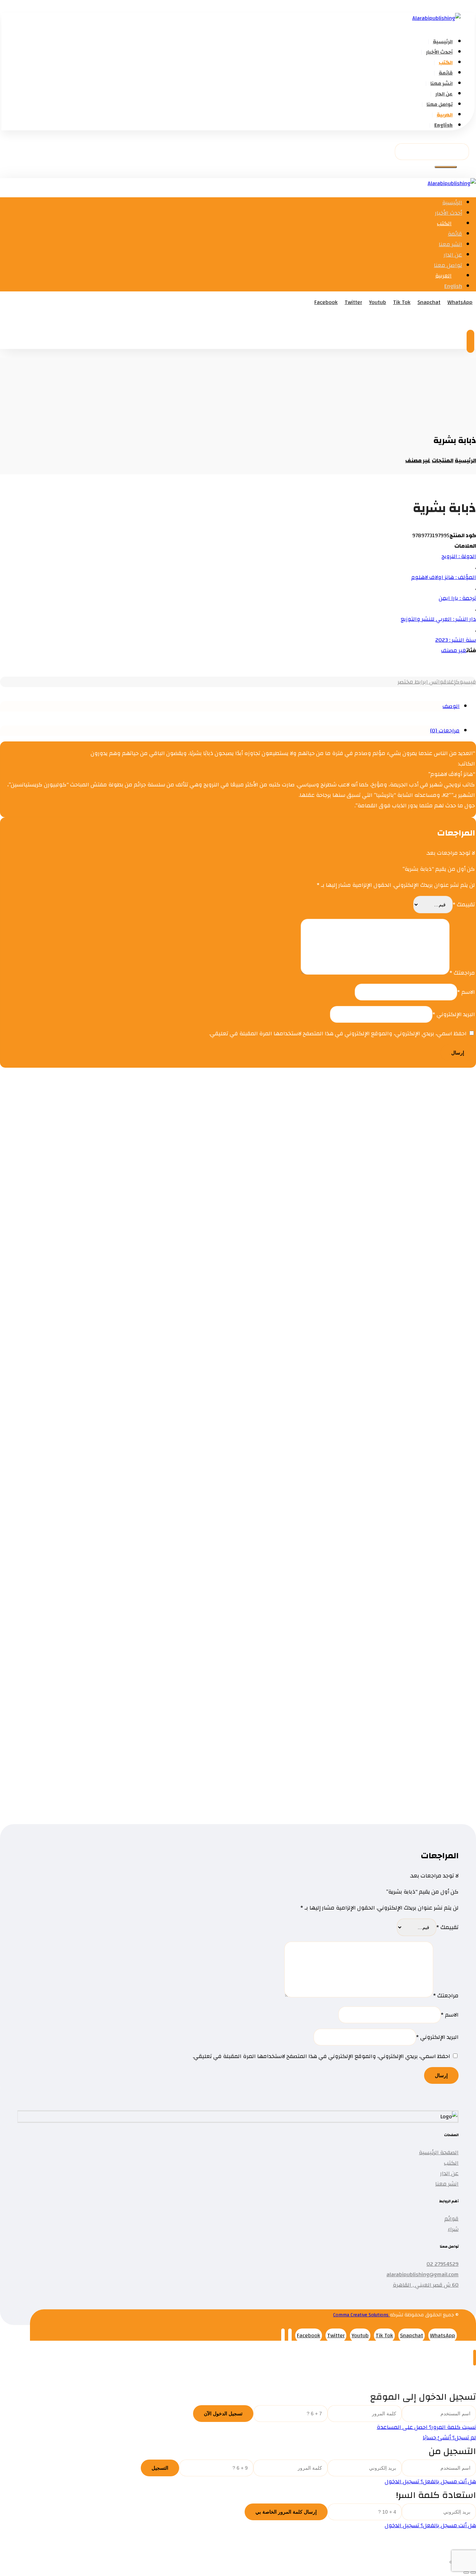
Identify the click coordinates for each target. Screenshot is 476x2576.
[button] (446, 167)
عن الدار (449, 2173)
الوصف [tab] (451, 706)
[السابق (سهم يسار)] (473, 2573)
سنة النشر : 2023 (456, 640)
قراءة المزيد (401, 1171)
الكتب (451, 2163)
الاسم (466, 992)
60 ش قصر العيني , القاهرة (426, 2285)
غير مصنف (454, 650)
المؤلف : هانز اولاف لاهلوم (444, 577)
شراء (453, 2229)
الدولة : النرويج (459, 556)
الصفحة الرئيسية (439, 2152)
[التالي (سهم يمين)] (466, 2573)
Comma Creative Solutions (362, 2315)
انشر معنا (447, 2184)
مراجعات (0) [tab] (445, 731)
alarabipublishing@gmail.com (423, 2274)
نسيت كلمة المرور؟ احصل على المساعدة (426, 2427)
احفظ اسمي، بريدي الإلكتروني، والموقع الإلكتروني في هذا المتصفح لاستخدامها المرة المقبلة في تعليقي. (338, 1034)
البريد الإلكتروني (454, 1014)
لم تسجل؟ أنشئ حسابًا (449, 2438)
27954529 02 (443, 2264)
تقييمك (464, 905)
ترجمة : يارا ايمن (457, 598)
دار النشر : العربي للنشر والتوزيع (438, 619)
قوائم (451, 2219)
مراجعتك (462, 973)
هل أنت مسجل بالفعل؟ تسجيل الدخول (430, 2482)
